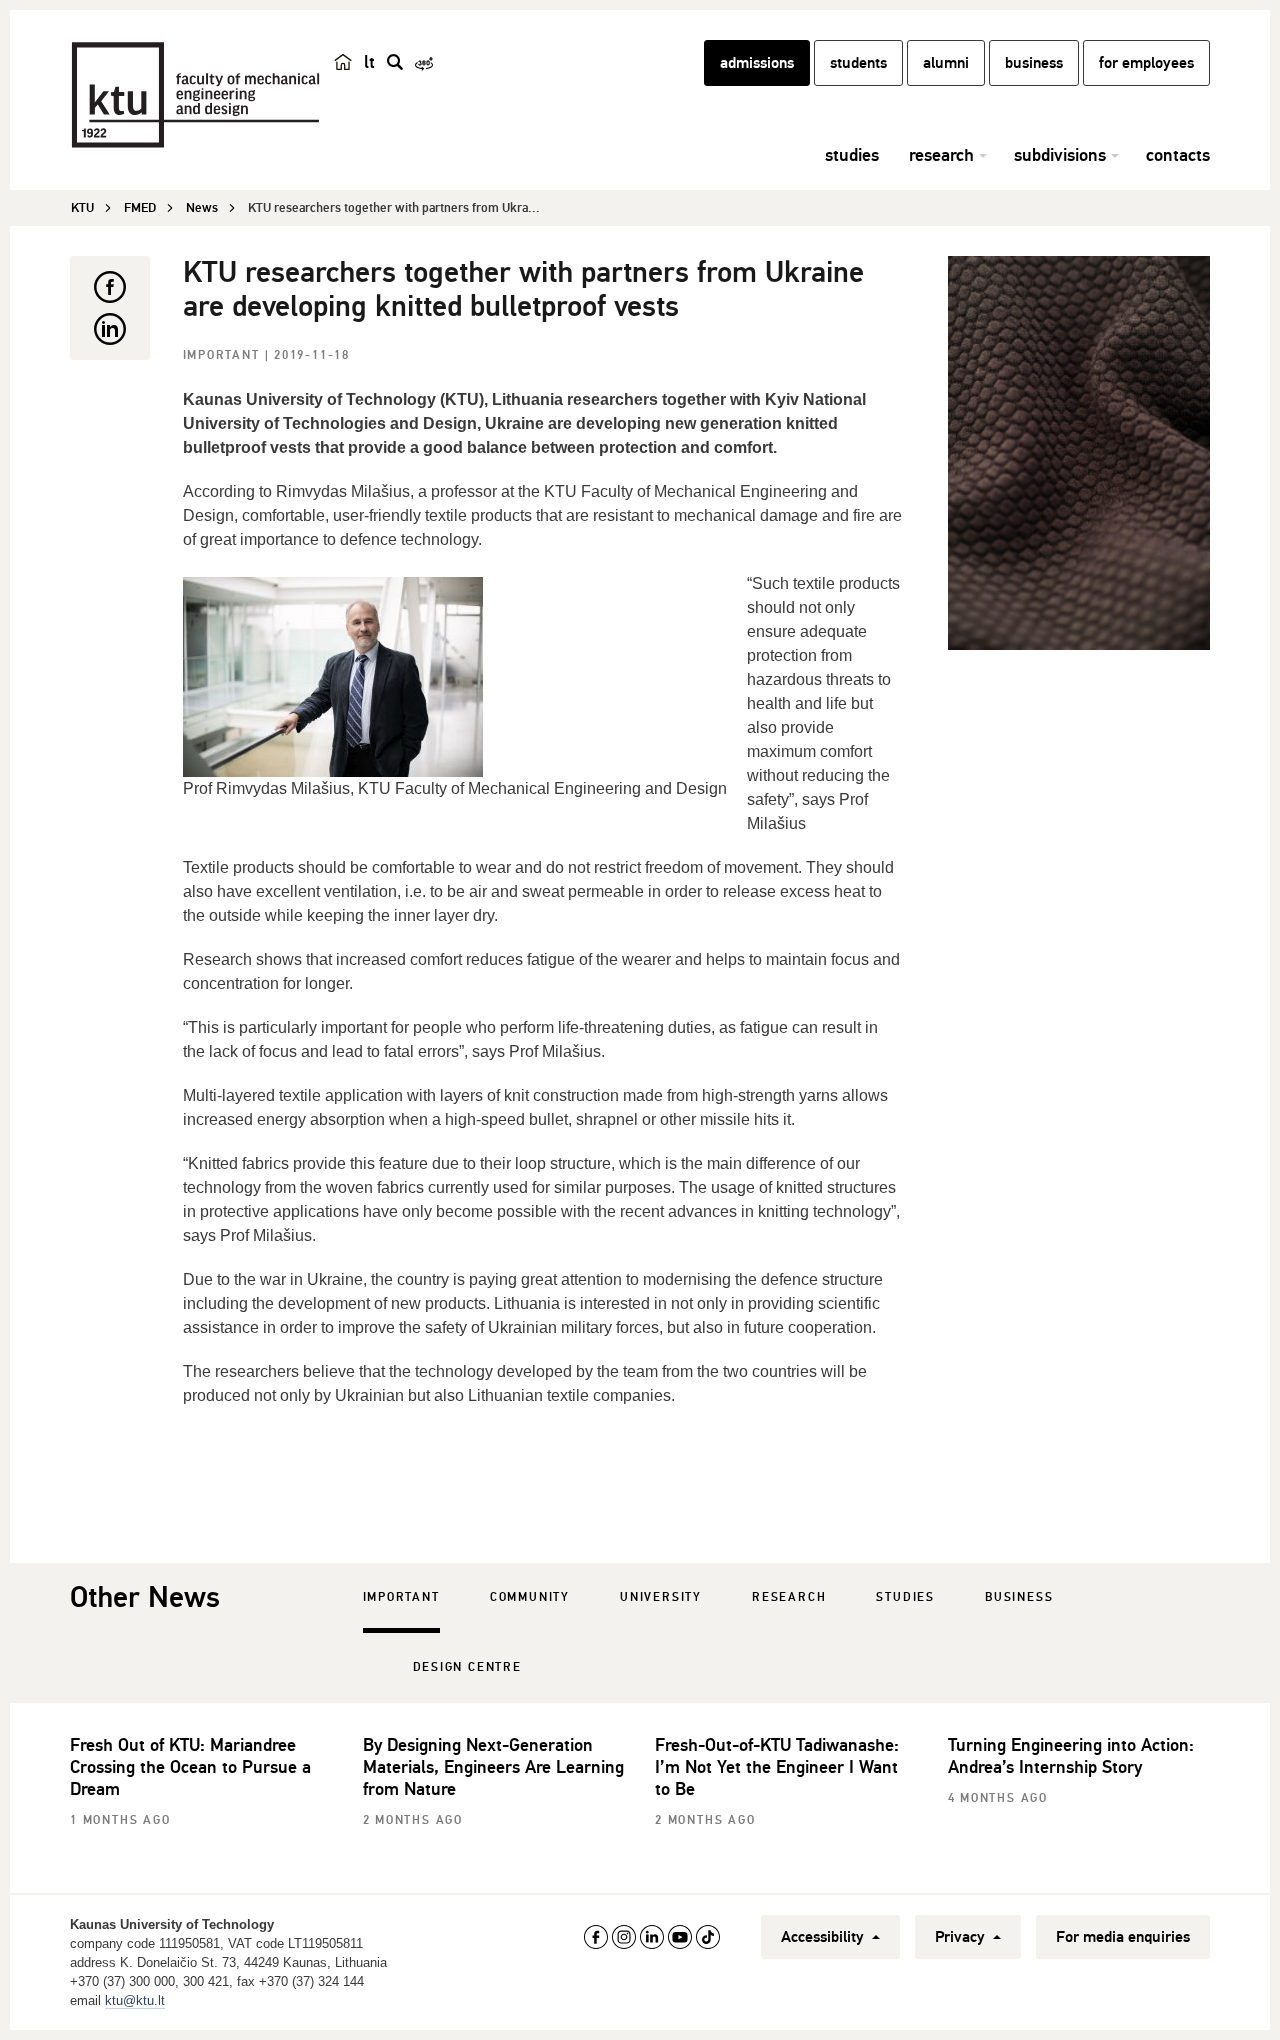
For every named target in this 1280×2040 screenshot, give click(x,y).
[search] (395, 62)
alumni (946, 63)
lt (369, 62)
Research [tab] (789, 1597)
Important (224, 355)
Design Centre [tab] (467, 1667)
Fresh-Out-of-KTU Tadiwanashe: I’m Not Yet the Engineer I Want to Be (777, 1767)
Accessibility (824, 1937)
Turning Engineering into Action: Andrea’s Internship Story (1071, 1756)
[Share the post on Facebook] (110, 287)
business (1034, 63)
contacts (1178, 155)
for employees (1146, 63)
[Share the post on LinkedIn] (110, 329)
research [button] (941, 155)
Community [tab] (530, 1597)
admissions (757, 63)
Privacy (962, 1937)
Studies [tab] (905, 1597)
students (858, 63)
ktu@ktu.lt (135, 2000)
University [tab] (661, 1597)
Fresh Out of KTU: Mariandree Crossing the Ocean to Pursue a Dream (190, 1767)
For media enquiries (1123, 1937)
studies (852, 155)
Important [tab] (401, 1597)
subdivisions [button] (1060, 155)
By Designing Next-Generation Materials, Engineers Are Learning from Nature (493, 1767)
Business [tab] (1019, 1597)
